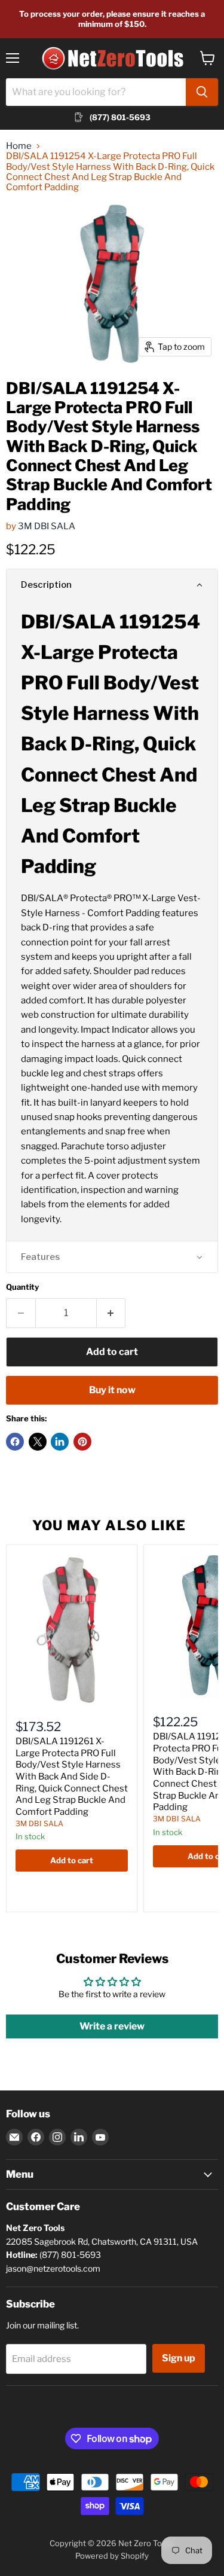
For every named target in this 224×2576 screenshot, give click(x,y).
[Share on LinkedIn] (60, 1442)
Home (19, 146)
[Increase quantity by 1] (111, 1313)
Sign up (179, 2358)
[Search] (202, 92)
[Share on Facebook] (15, 1442)
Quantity (22, 1287)
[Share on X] (38, 1442)
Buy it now (112, 1390)
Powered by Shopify (112, 2556)
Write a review (112, 2026)
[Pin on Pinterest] (82, 1442)
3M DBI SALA (47, 526)
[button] (112, 585)
